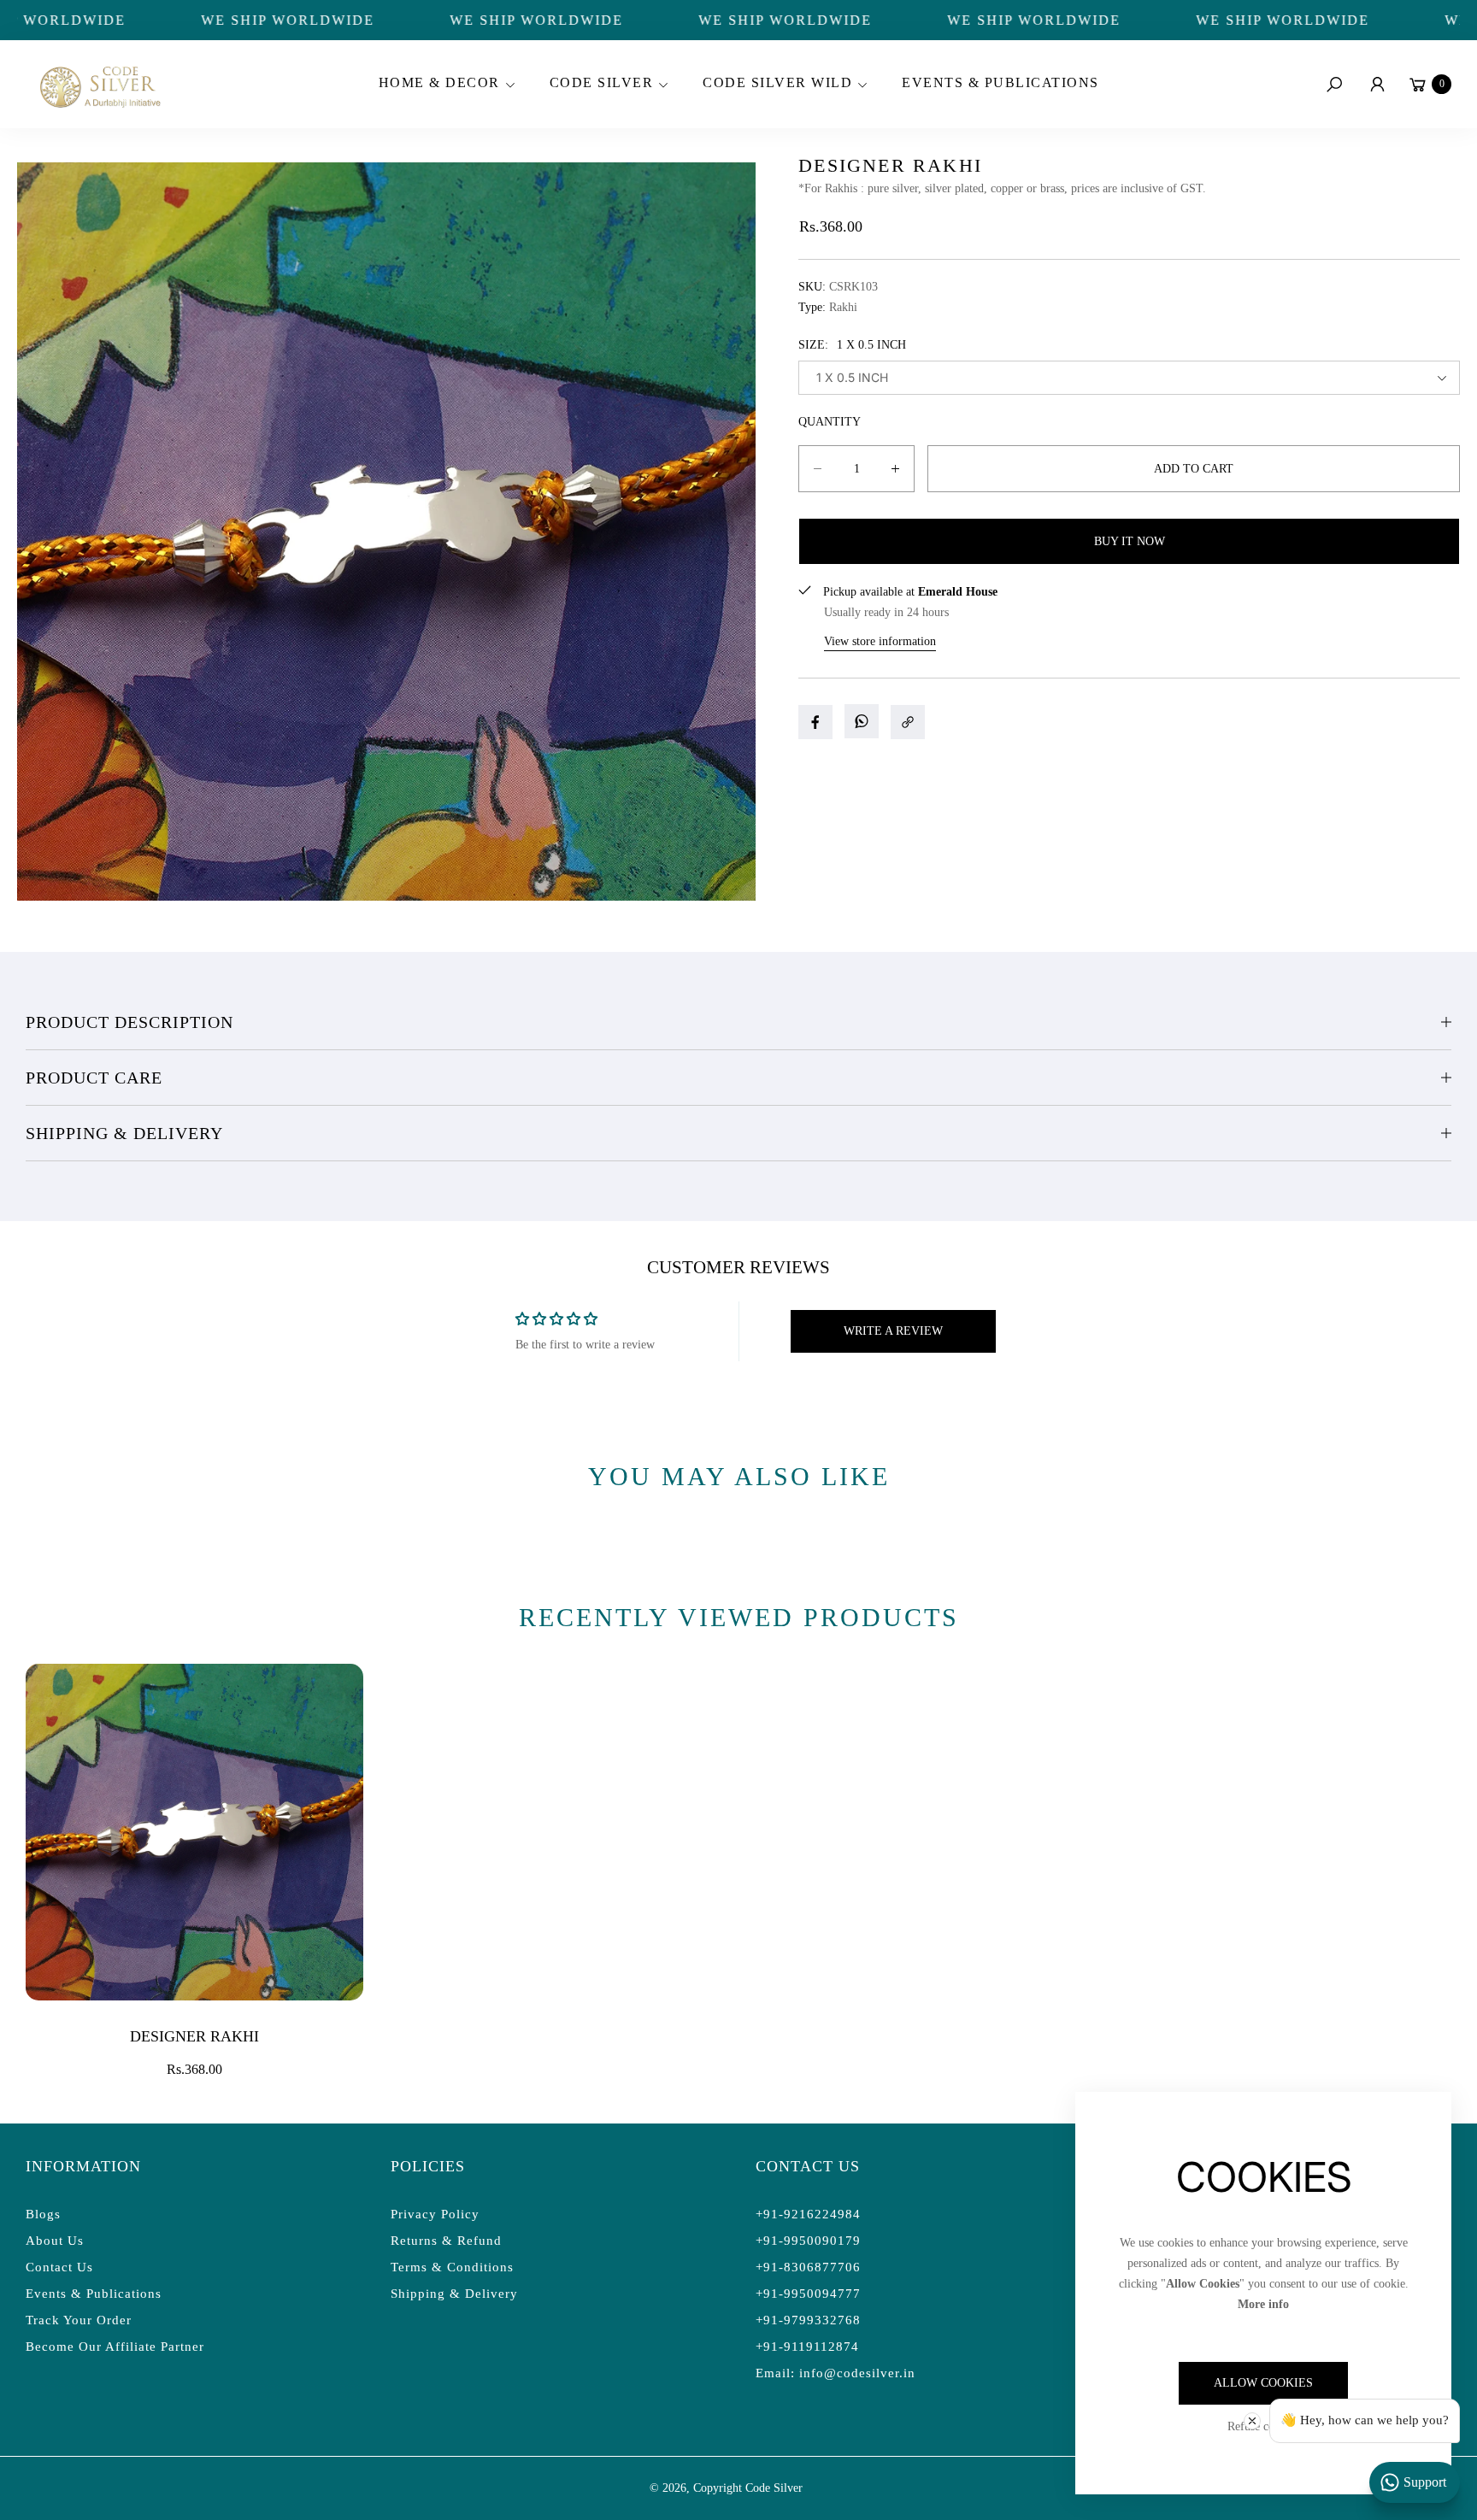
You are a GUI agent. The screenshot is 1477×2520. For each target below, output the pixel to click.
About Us (55, 2241)
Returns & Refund (446, 2241)
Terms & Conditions (452, 2267)
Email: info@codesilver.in (836, 2373)
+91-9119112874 (807, 2347)
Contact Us (59, 2267)
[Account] (1377, 85)
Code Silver (774, 2488)
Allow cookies (1263, 2383)
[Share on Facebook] (815, 722)
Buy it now (1130, 541)
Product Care (94, 1078)
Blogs (43, 2214)
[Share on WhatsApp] (862, 721)
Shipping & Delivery (124, 1133)
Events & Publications (94, 2294)
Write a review (893, 1331)
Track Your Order (79, 2320)
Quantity (830, 422)
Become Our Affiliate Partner (115, 2347)
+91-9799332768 (808, 2320)
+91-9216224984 (808, 2214)
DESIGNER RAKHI (194, 2036)
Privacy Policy (435, 2214)
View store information (880, 641)
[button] (444, 85)
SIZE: (852, 345)
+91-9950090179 (808, 2241)
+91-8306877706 (808, 2267)
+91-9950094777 (808, 2294)
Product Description (129, 1022)
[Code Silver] (98, 84)
